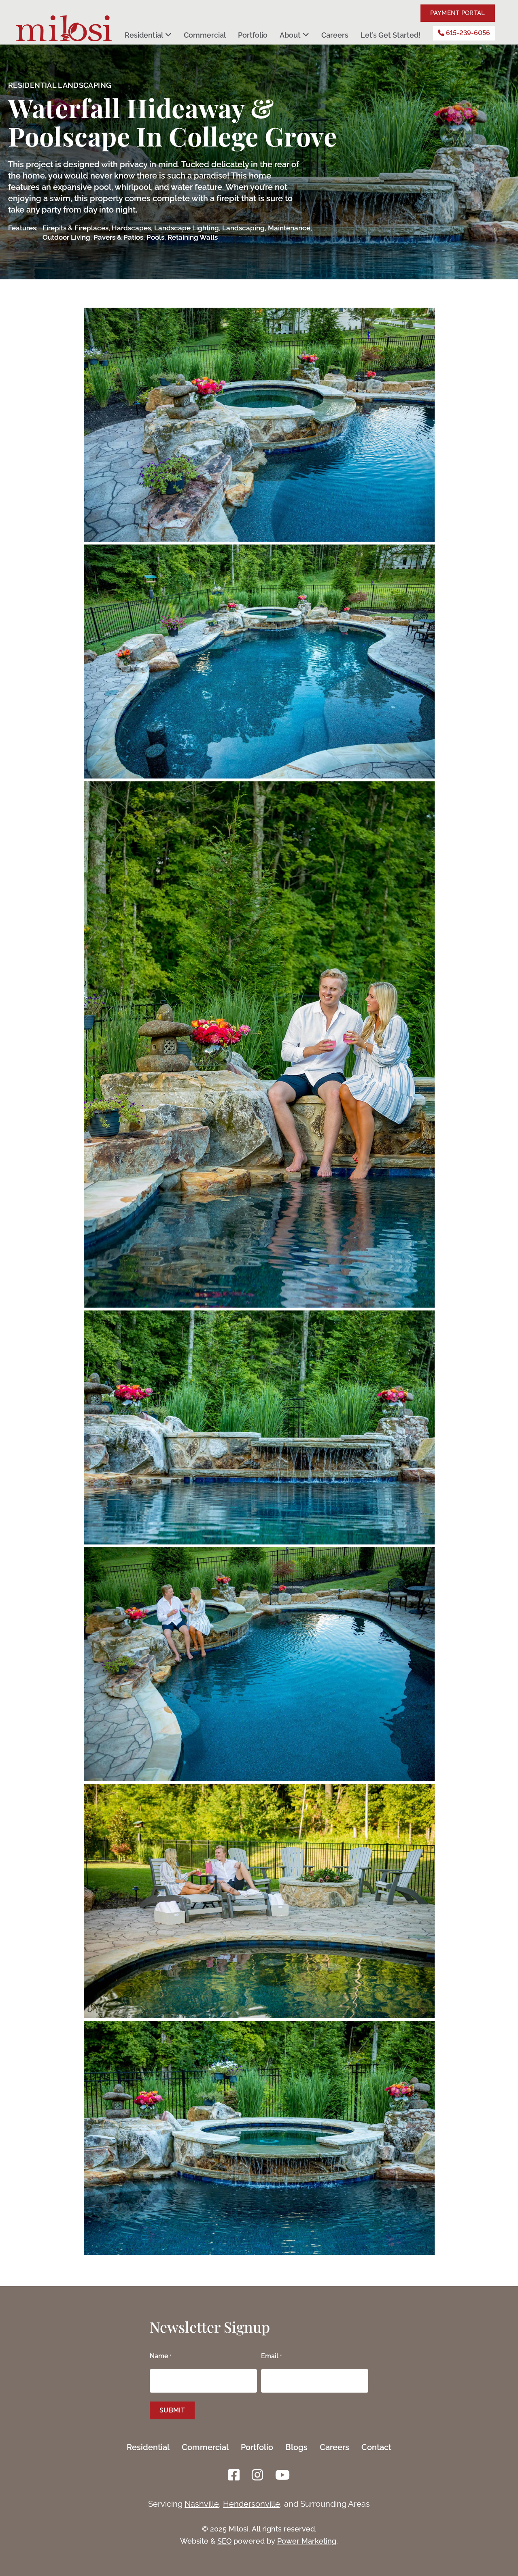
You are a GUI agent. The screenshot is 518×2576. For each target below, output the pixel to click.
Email (271, 2356)
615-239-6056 (467, 33)
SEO (224, 2541)
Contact (376, 2447)
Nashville (202, 2504)
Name (160, 2356)
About (290, 35)
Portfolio (253, 35)
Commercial (205, 35)
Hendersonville (252, 2504)
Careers (335, 35)
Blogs (296, 2447)
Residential (144, 35)
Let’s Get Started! (391, 35)
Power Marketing (307, 2541)
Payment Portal (457, 13)
